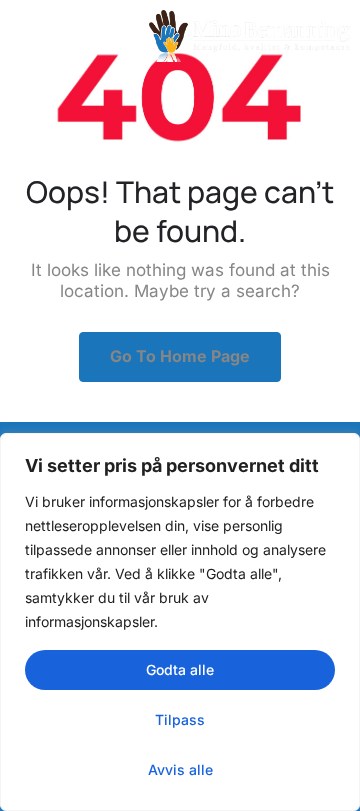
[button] (36, 36)
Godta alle (180, 669)
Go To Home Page (180, 356)
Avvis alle (180, 769)
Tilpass (180, 719)
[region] (180, 622)
